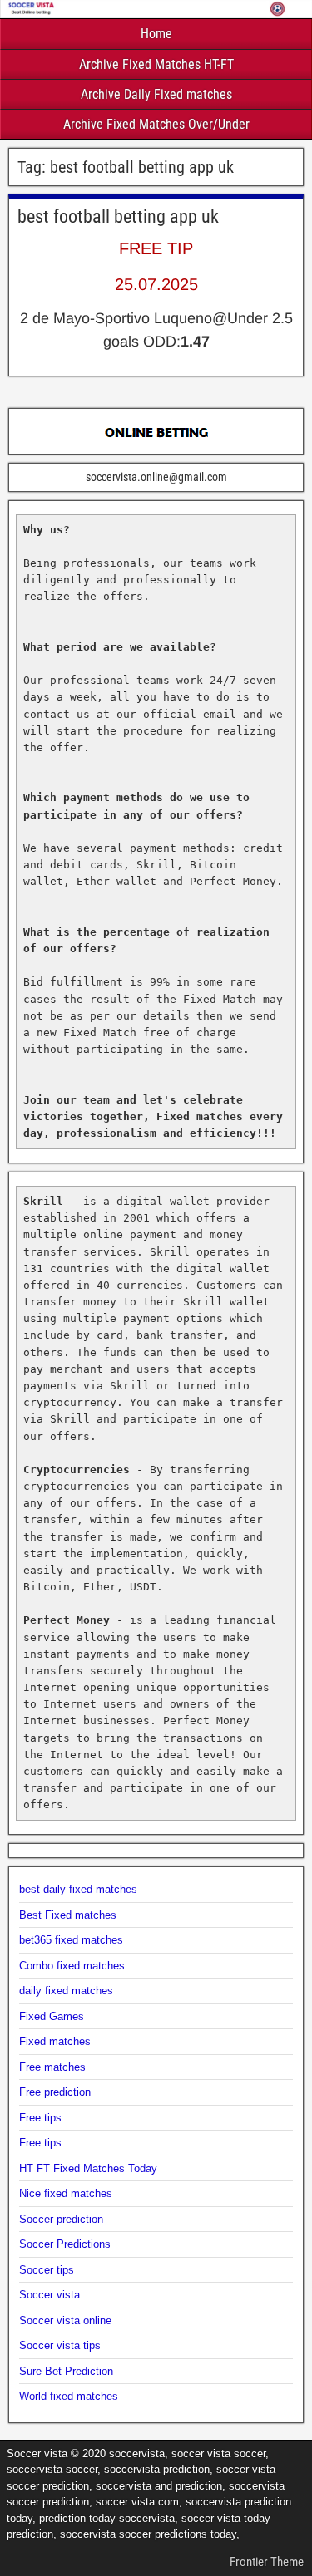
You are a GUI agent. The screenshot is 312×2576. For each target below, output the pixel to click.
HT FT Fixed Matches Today (88, 2168)
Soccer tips (47, 2270)
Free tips (40, 2118)
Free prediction (55, 2092)
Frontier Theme (267, 2562)
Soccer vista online (65, 2320)
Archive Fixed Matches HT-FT (156, 64)
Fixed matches (55, 2041)
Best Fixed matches (68, 1915)
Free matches (52, 2067)
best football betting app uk (118, 216)
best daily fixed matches (78, 1889)
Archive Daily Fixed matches (156, 94)
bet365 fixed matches (71, 1940)
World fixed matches (69, 2396)
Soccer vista (50, 2295)
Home (156, 34)
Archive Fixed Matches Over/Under (156, 124)
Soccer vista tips (60, 2345)
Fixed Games (52, 2016)
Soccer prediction (61, 2219)
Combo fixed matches (72, 1966)
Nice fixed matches (66, 2193)
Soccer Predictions (65, 2244)
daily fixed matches (66, 1991)
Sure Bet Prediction (66, 2371)
